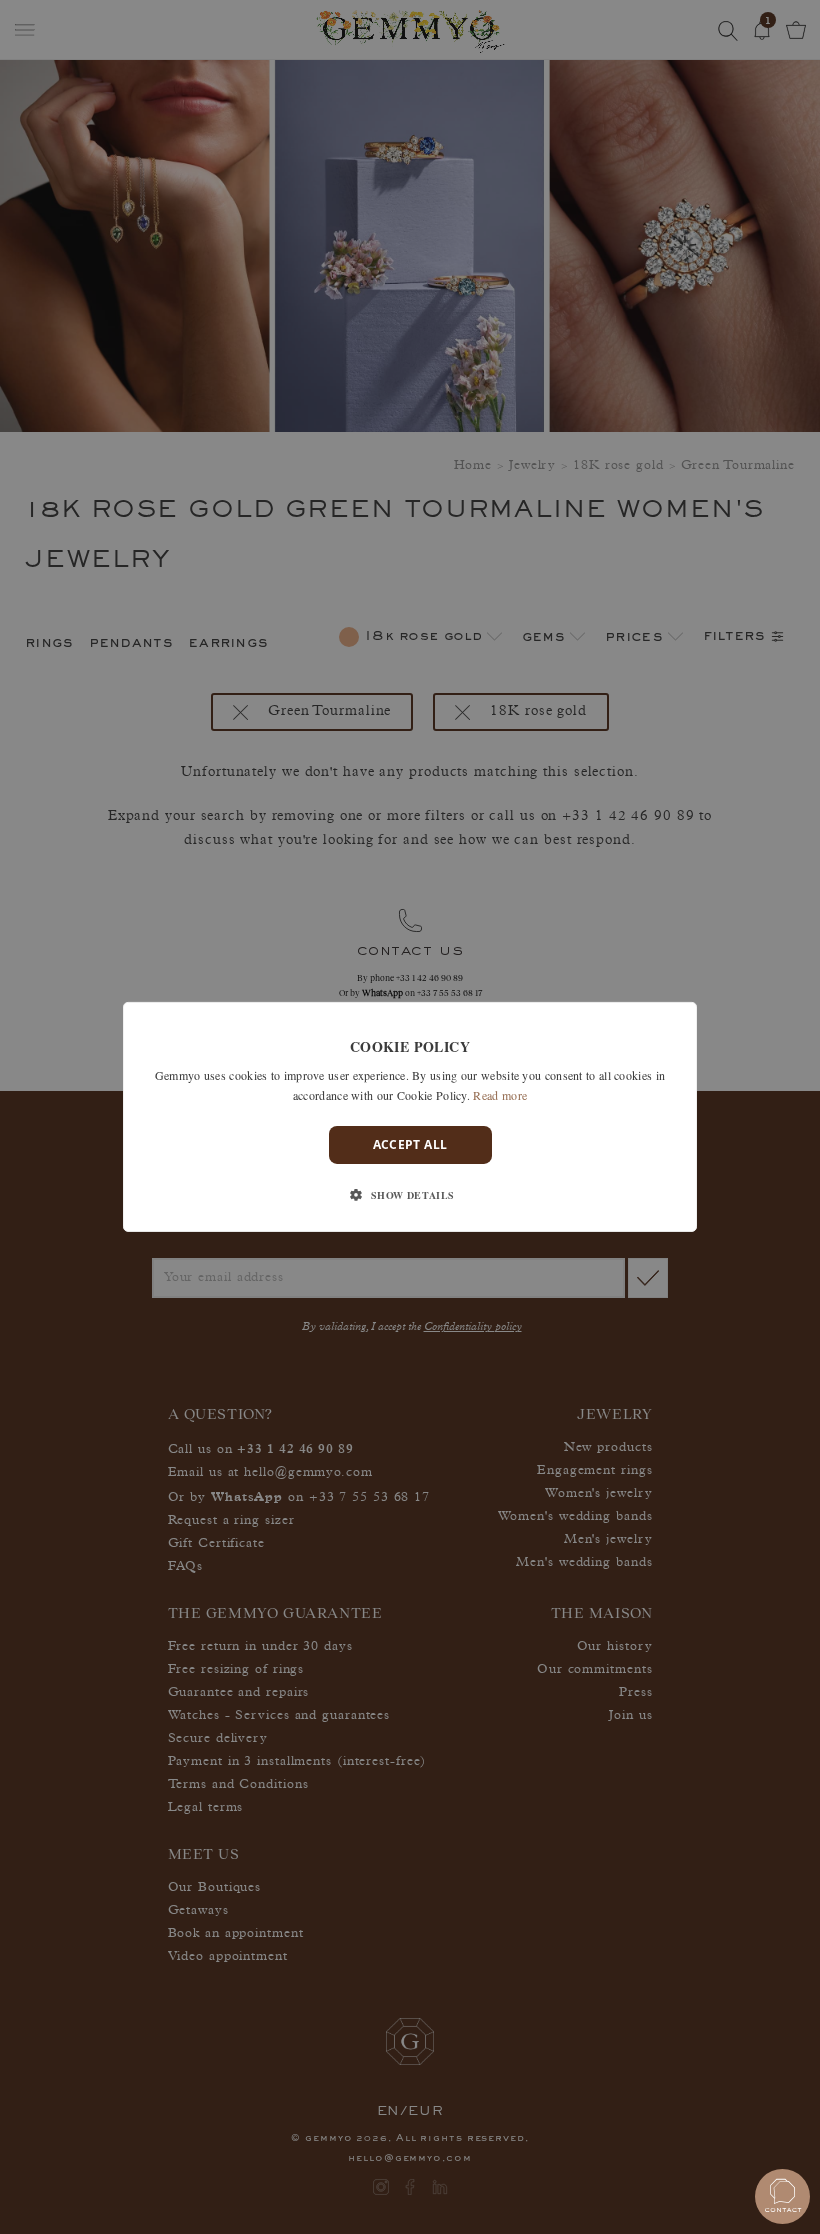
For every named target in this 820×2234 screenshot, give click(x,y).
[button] (409, 1195)
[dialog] (410, 1117)
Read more (500, 1095)
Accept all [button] (410, 1144)
